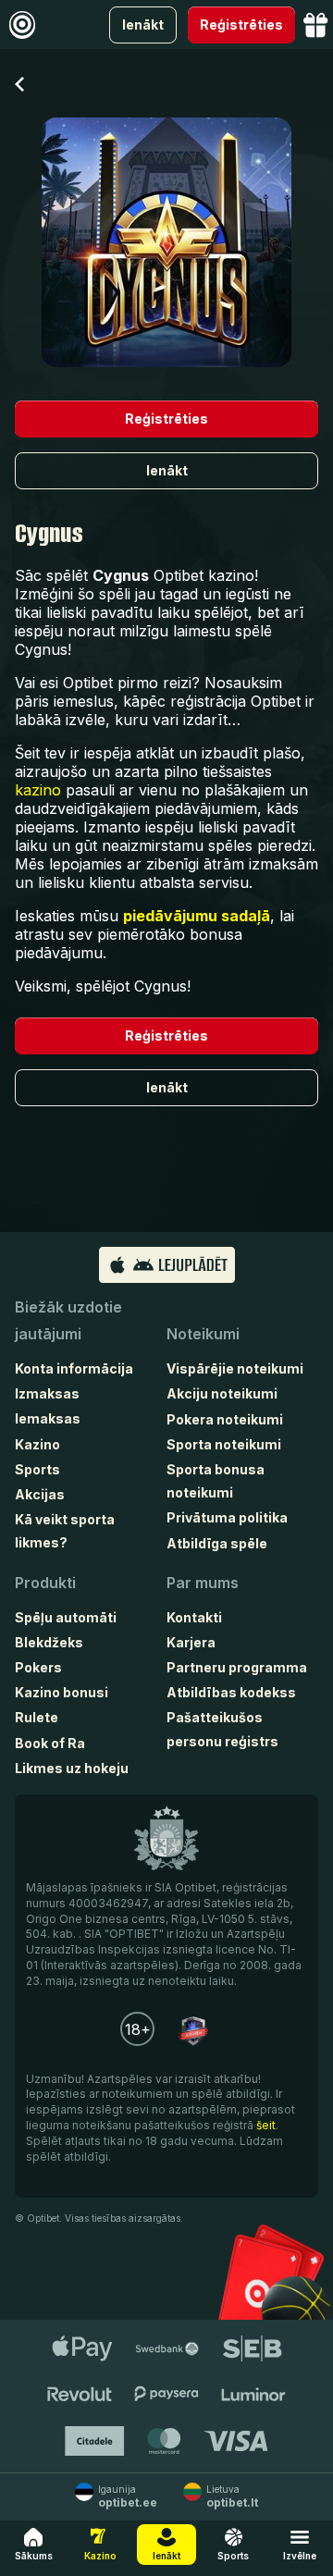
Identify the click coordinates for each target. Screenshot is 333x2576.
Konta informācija (74, 1368)
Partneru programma (237, 1667)
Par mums (203, 1583)
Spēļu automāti (66, 1617)
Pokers (38, 1667)
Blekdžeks (49, 1642)
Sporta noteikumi (224, 1444)
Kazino (37, 1444)
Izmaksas (47, 1393)
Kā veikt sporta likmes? (65, 1531)
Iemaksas (48, 1418)
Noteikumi (203, 1334)
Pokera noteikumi (225, 1419)
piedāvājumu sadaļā (197, 916)
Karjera (191, 1642)
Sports (37, 1469)
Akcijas (40, 1494)
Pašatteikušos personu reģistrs (222, 1729)
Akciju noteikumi (222, 1393)
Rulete (37, 1717)
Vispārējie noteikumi (235, 1368)
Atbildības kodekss (231, 1692)
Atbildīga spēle (217, 1543)
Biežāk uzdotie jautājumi (68, 1320)
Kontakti (194, 1617)
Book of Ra (50, 1743)
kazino (38, 790)
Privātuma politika (227, 1517)
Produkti (45, 1583)
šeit (266, 2125)
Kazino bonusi (62, 1692)
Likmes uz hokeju (72, 1768)
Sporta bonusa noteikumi (216, 1481)
